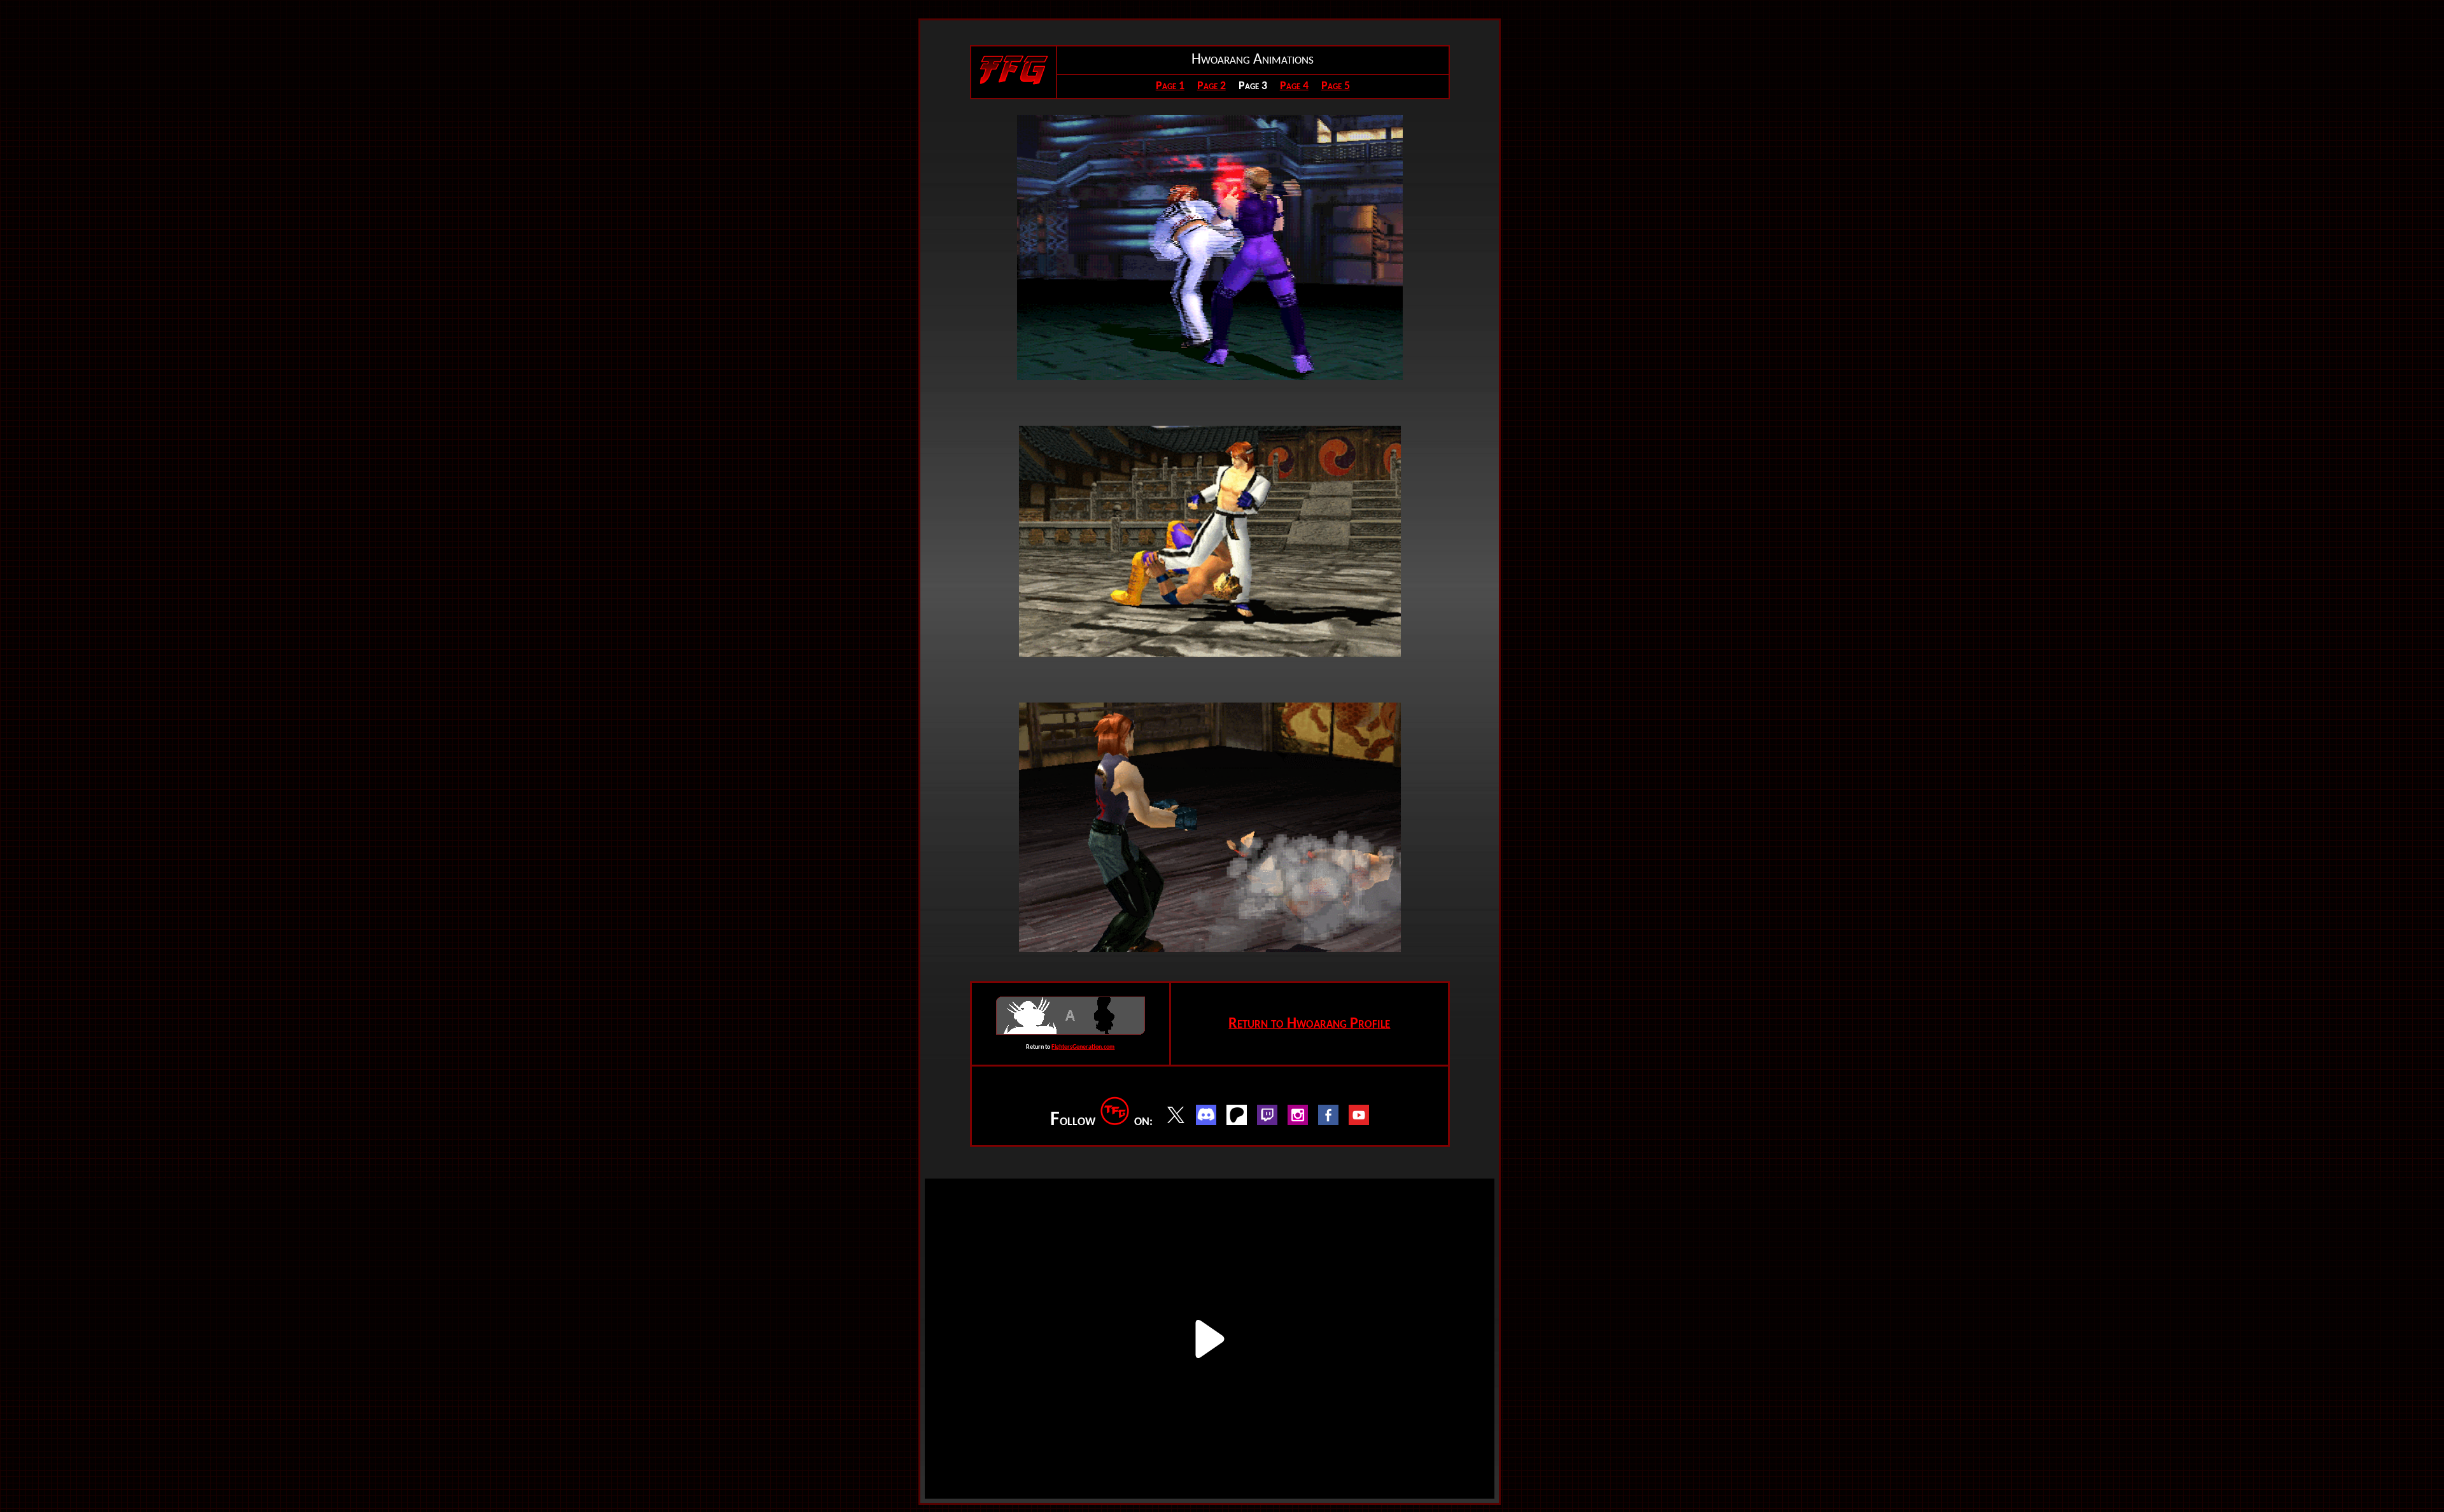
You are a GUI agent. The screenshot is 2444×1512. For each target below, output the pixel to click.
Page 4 (1294, 86)
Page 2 (1211, 86)
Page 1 (1170, 86)
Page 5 (1336, 86)
